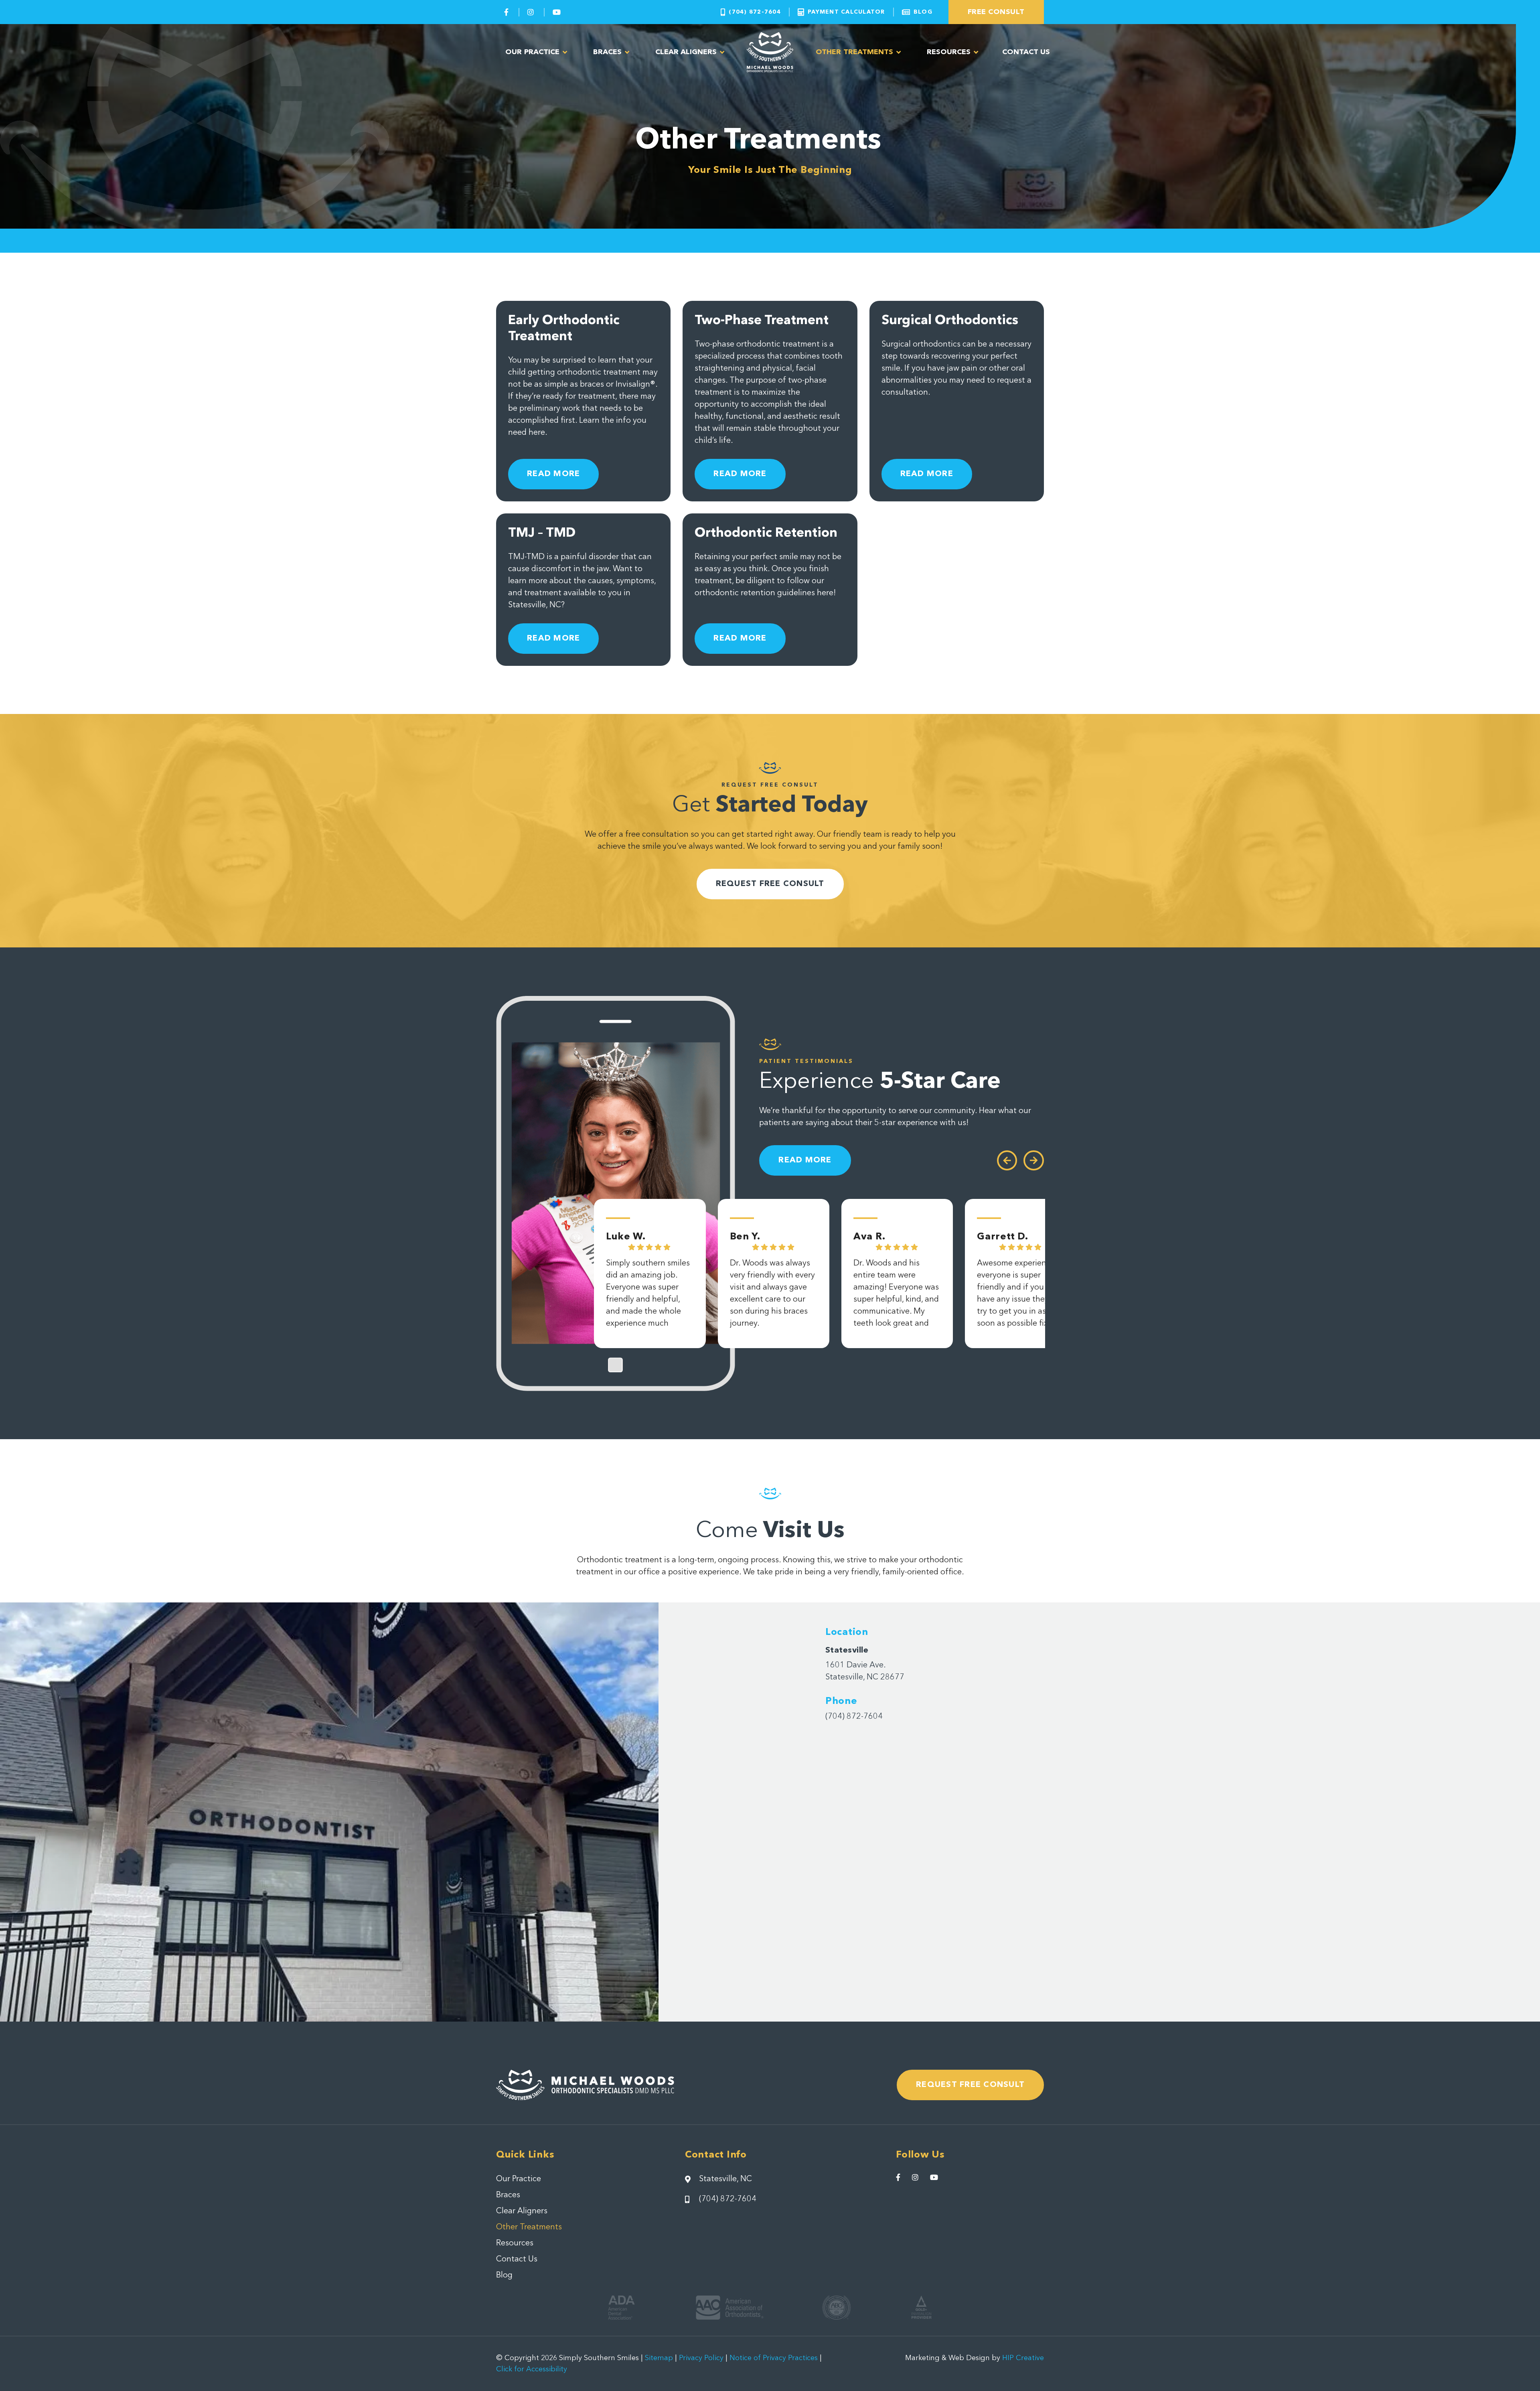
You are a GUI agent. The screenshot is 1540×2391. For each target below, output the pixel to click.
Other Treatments (854, 52)
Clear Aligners (686, 52)
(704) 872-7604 (854, 1717)
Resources (949, 52)
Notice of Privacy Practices (774, 2358)
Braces (607, 52)
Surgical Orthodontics (950, 321)
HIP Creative (1023, 2358)
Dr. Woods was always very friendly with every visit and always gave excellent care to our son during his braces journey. (772, 1294)
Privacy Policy (701, 2358)
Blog (504, 2275)
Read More (553, 474)
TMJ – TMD (542, 533)
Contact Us (1026, 52)
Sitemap (659, 2358)
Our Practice (532, 52)
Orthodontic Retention (766, 533)
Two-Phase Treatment (762, 321)
